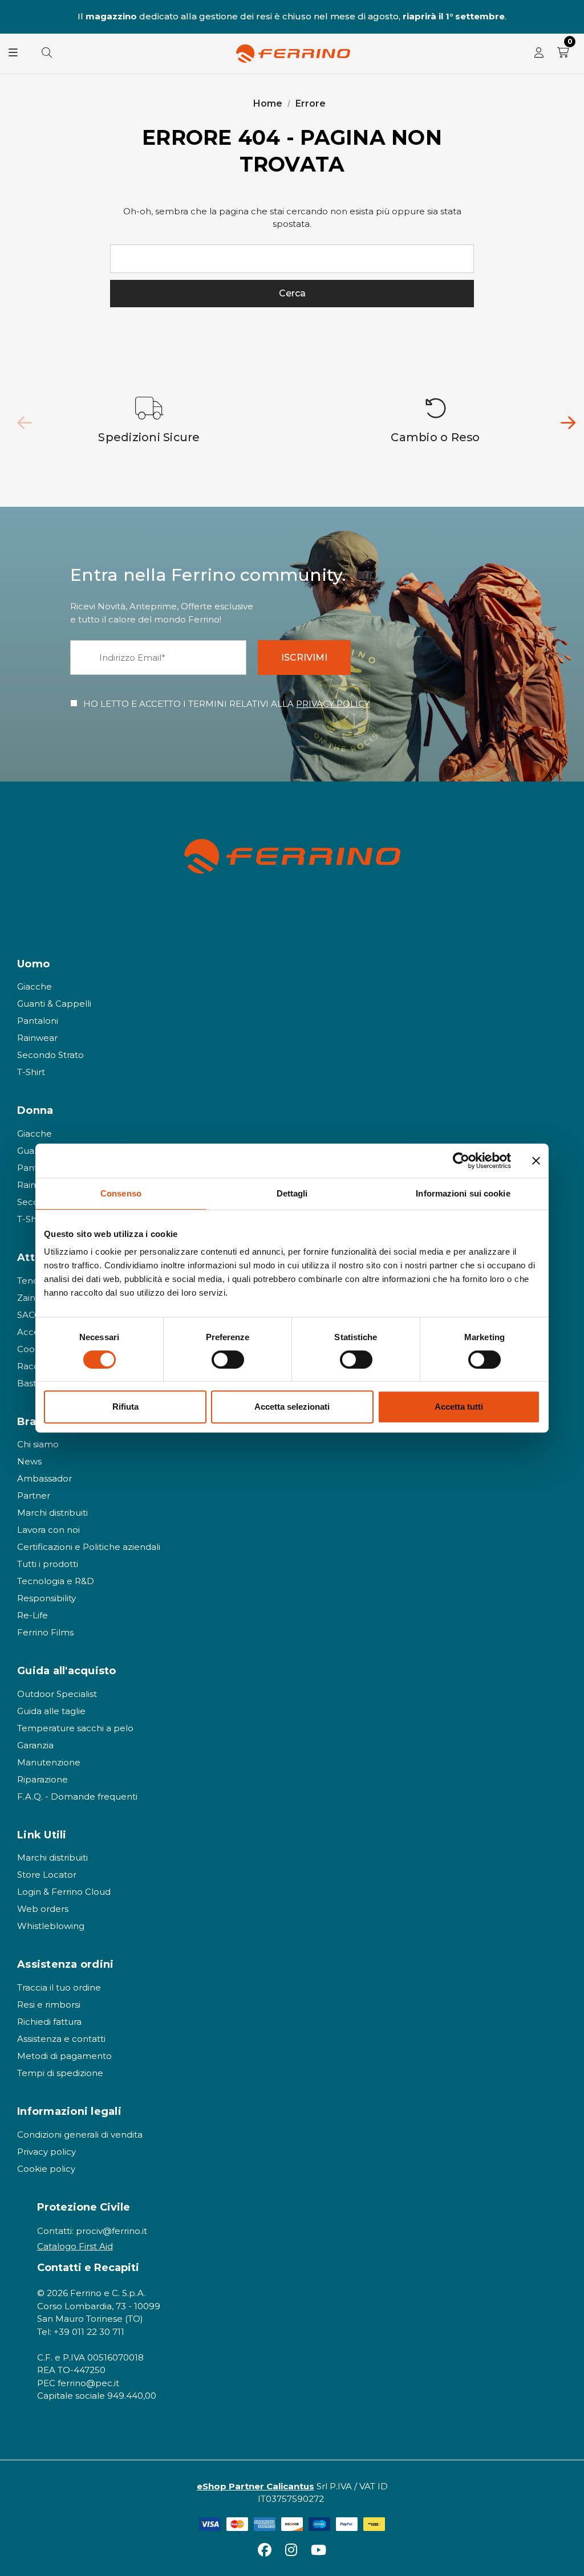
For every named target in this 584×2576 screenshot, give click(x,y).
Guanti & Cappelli (54, 1004)
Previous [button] (15, 17)
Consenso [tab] (121, 1193)
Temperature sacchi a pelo (75, 1728)
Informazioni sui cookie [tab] (463, 1193)
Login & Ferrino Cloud (64, 1892)
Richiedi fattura (49, 2022)
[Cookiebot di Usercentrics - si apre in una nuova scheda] (461, 1161)
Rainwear (37, 1038)
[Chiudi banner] (536, 1161)
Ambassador (44, 1478)
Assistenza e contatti (61, 2039)
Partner (34, 1495)
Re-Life (33, 1615)
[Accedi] (539, 54)
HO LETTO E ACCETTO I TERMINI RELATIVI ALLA (226, 704)
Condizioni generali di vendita (80, 2135)
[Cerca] (47, 54)
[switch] (228, 1360)
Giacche (35, 986)
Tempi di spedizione (60, 2073)
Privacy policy (46, 2152)
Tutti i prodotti (48, 1564)
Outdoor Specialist (57, 1694)
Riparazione (42, 1779)
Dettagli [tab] (292, 1193)
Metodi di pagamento (64, 2056)
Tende (31, 1281)
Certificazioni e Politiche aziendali (89, 1547)
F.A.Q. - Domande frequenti (77, 1796)
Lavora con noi (48, 1530)
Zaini (27, 1298)
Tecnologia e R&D (56, 1581)
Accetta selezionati (292, 1407)
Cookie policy (46, 2169)
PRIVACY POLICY (333, 704)
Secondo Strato (50, 1055)
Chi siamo (38, 1444)
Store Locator (47, 1875)
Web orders (43, 1909)
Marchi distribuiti (52, 1513)
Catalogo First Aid (75, 2246)
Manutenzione (49, 1762)
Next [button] (569, 17)
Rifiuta (125, 1407)
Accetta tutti (459, 1407)
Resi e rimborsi (49, 2005)
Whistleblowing (51, 1926)
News (29, 1461)
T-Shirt (31, 1072)
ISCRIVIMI (304, 658)
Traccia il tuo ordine (59, 1987)
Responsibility (46, 1598)
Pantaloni (38, 1021)
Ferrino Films (45, 1632)
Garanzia (35, 1745)
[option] (149, 421)
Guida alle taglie (51, 1711)
